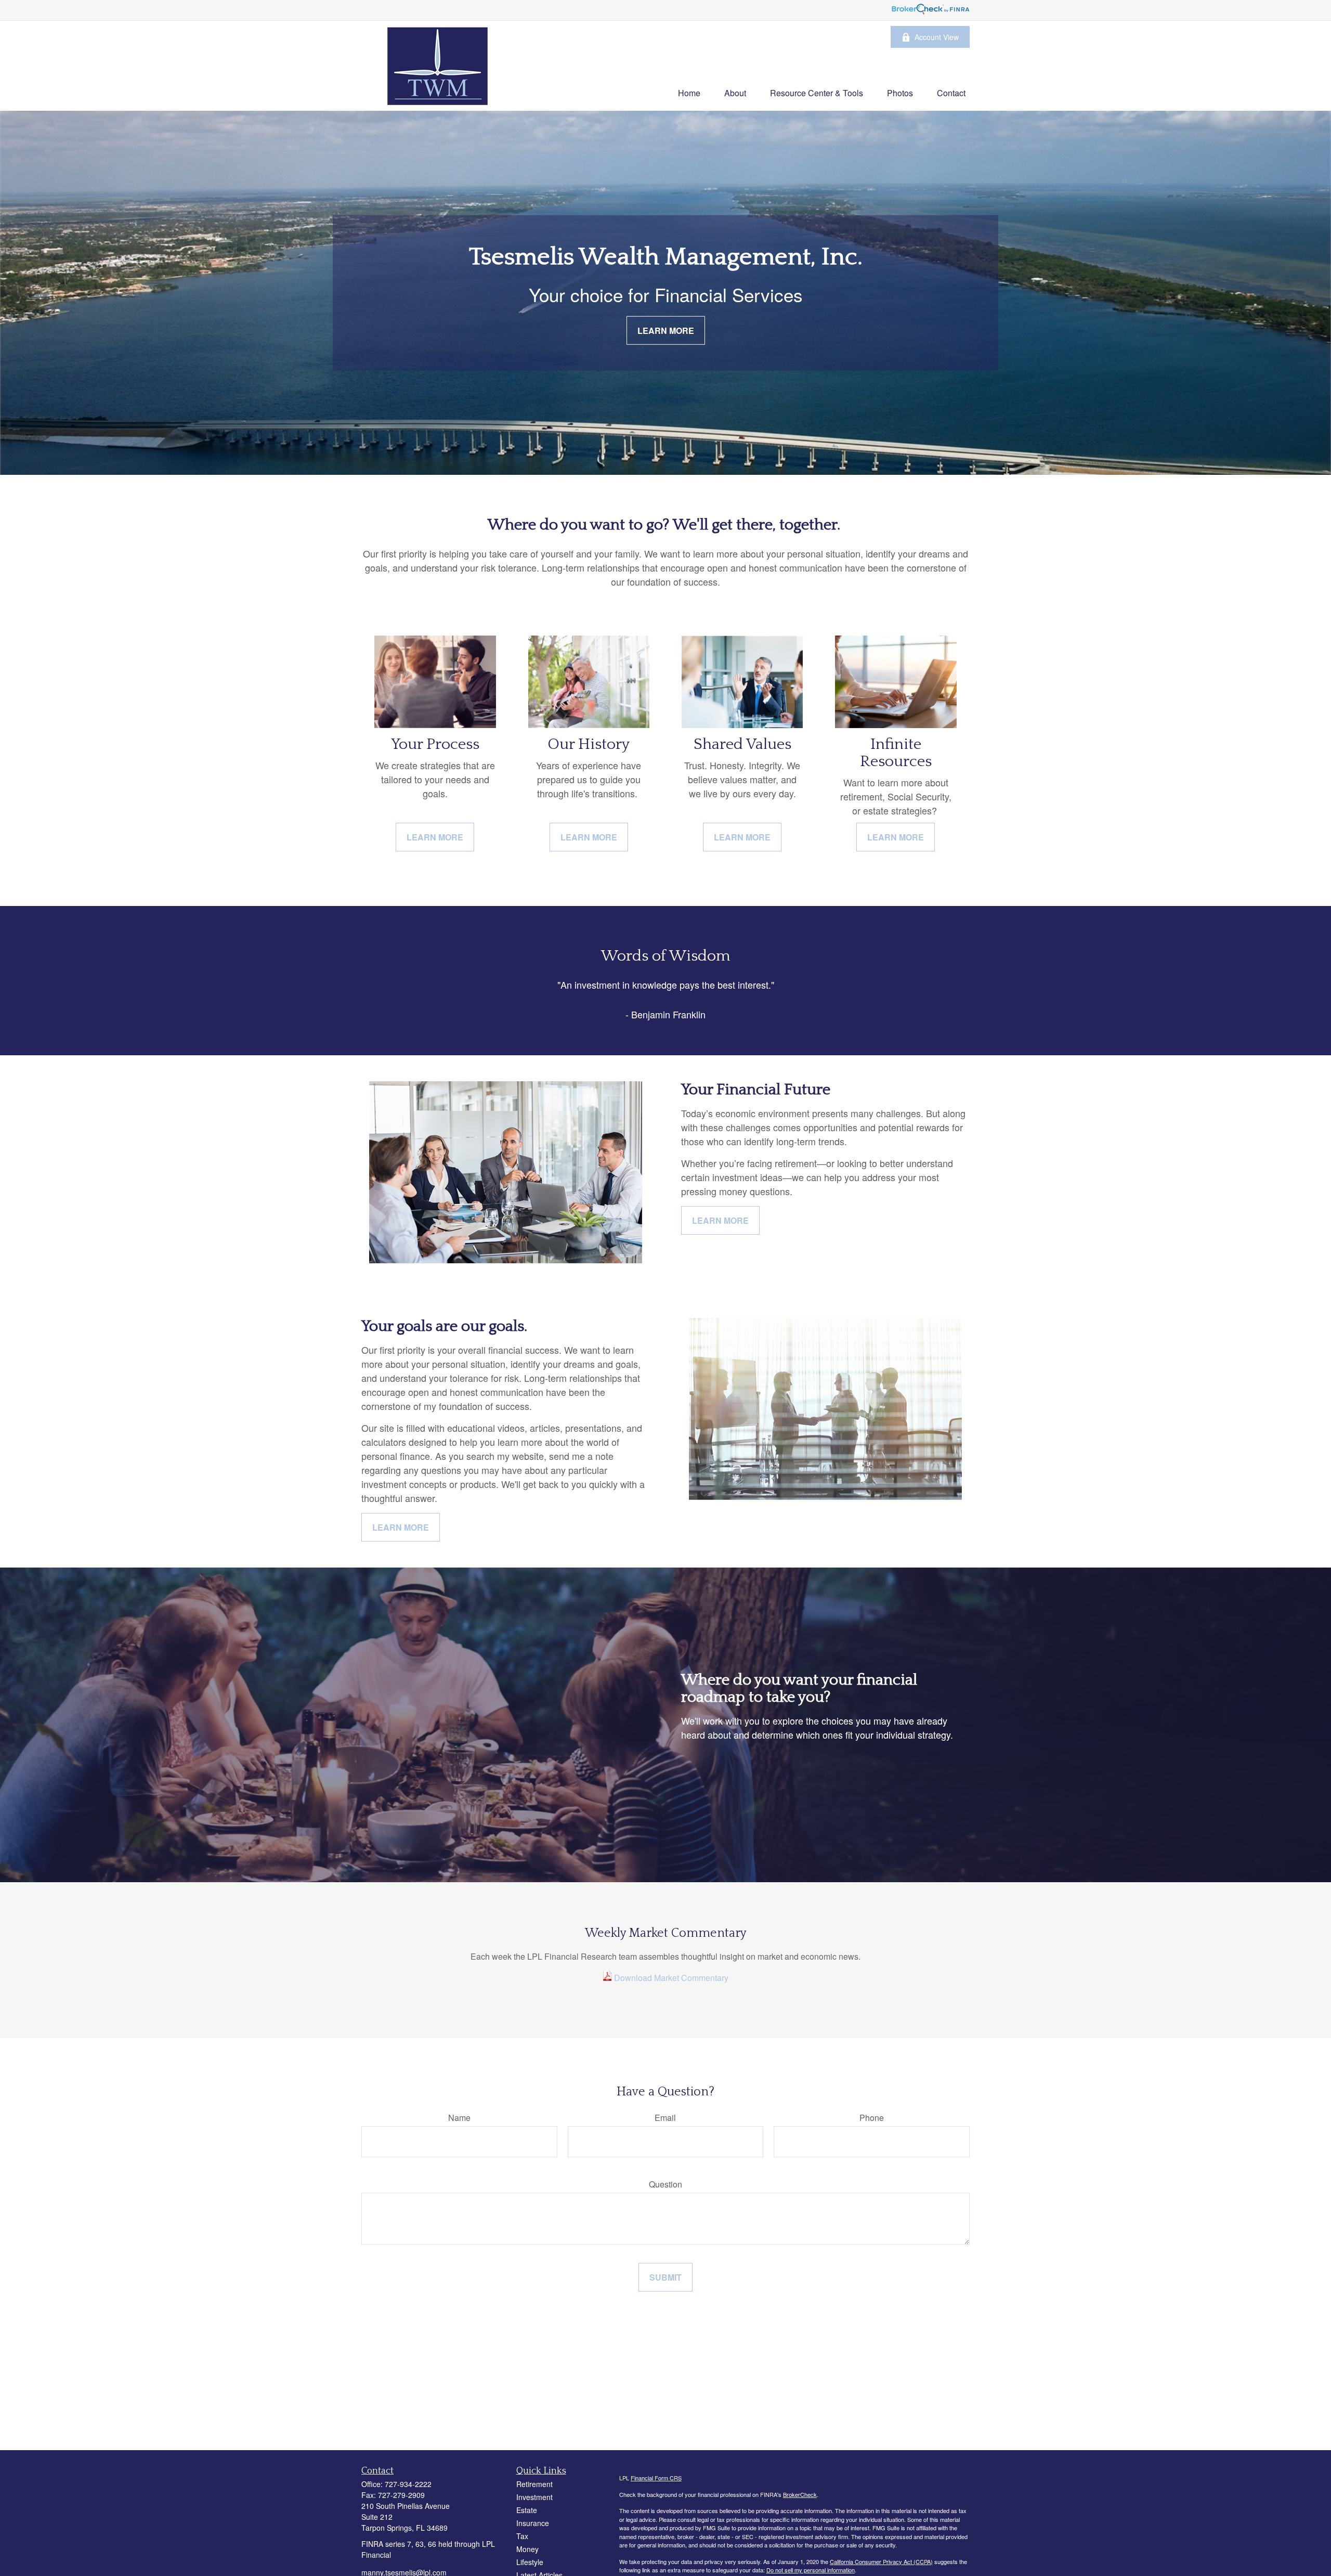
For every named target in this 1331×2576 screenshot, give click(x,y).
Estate (527, 2510)
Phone (872, 2118)
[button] (689, 92)
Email (665, 2118)
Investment (534, 2497)
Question (665, 2184)
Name (459, 2118)
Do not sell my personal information (811, 2570)
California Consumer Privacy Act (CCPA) (881, 2561)
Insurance (533, 2523)
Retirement (534, 2484)
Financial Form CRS (656, 2478)
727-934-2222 (408, 2484)
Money (527, 2549)
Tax (522, 2536)
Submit (665, 2277)
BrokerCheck (800, 2494)
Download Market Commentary (670, 1978)
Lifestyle (530, 2562)
